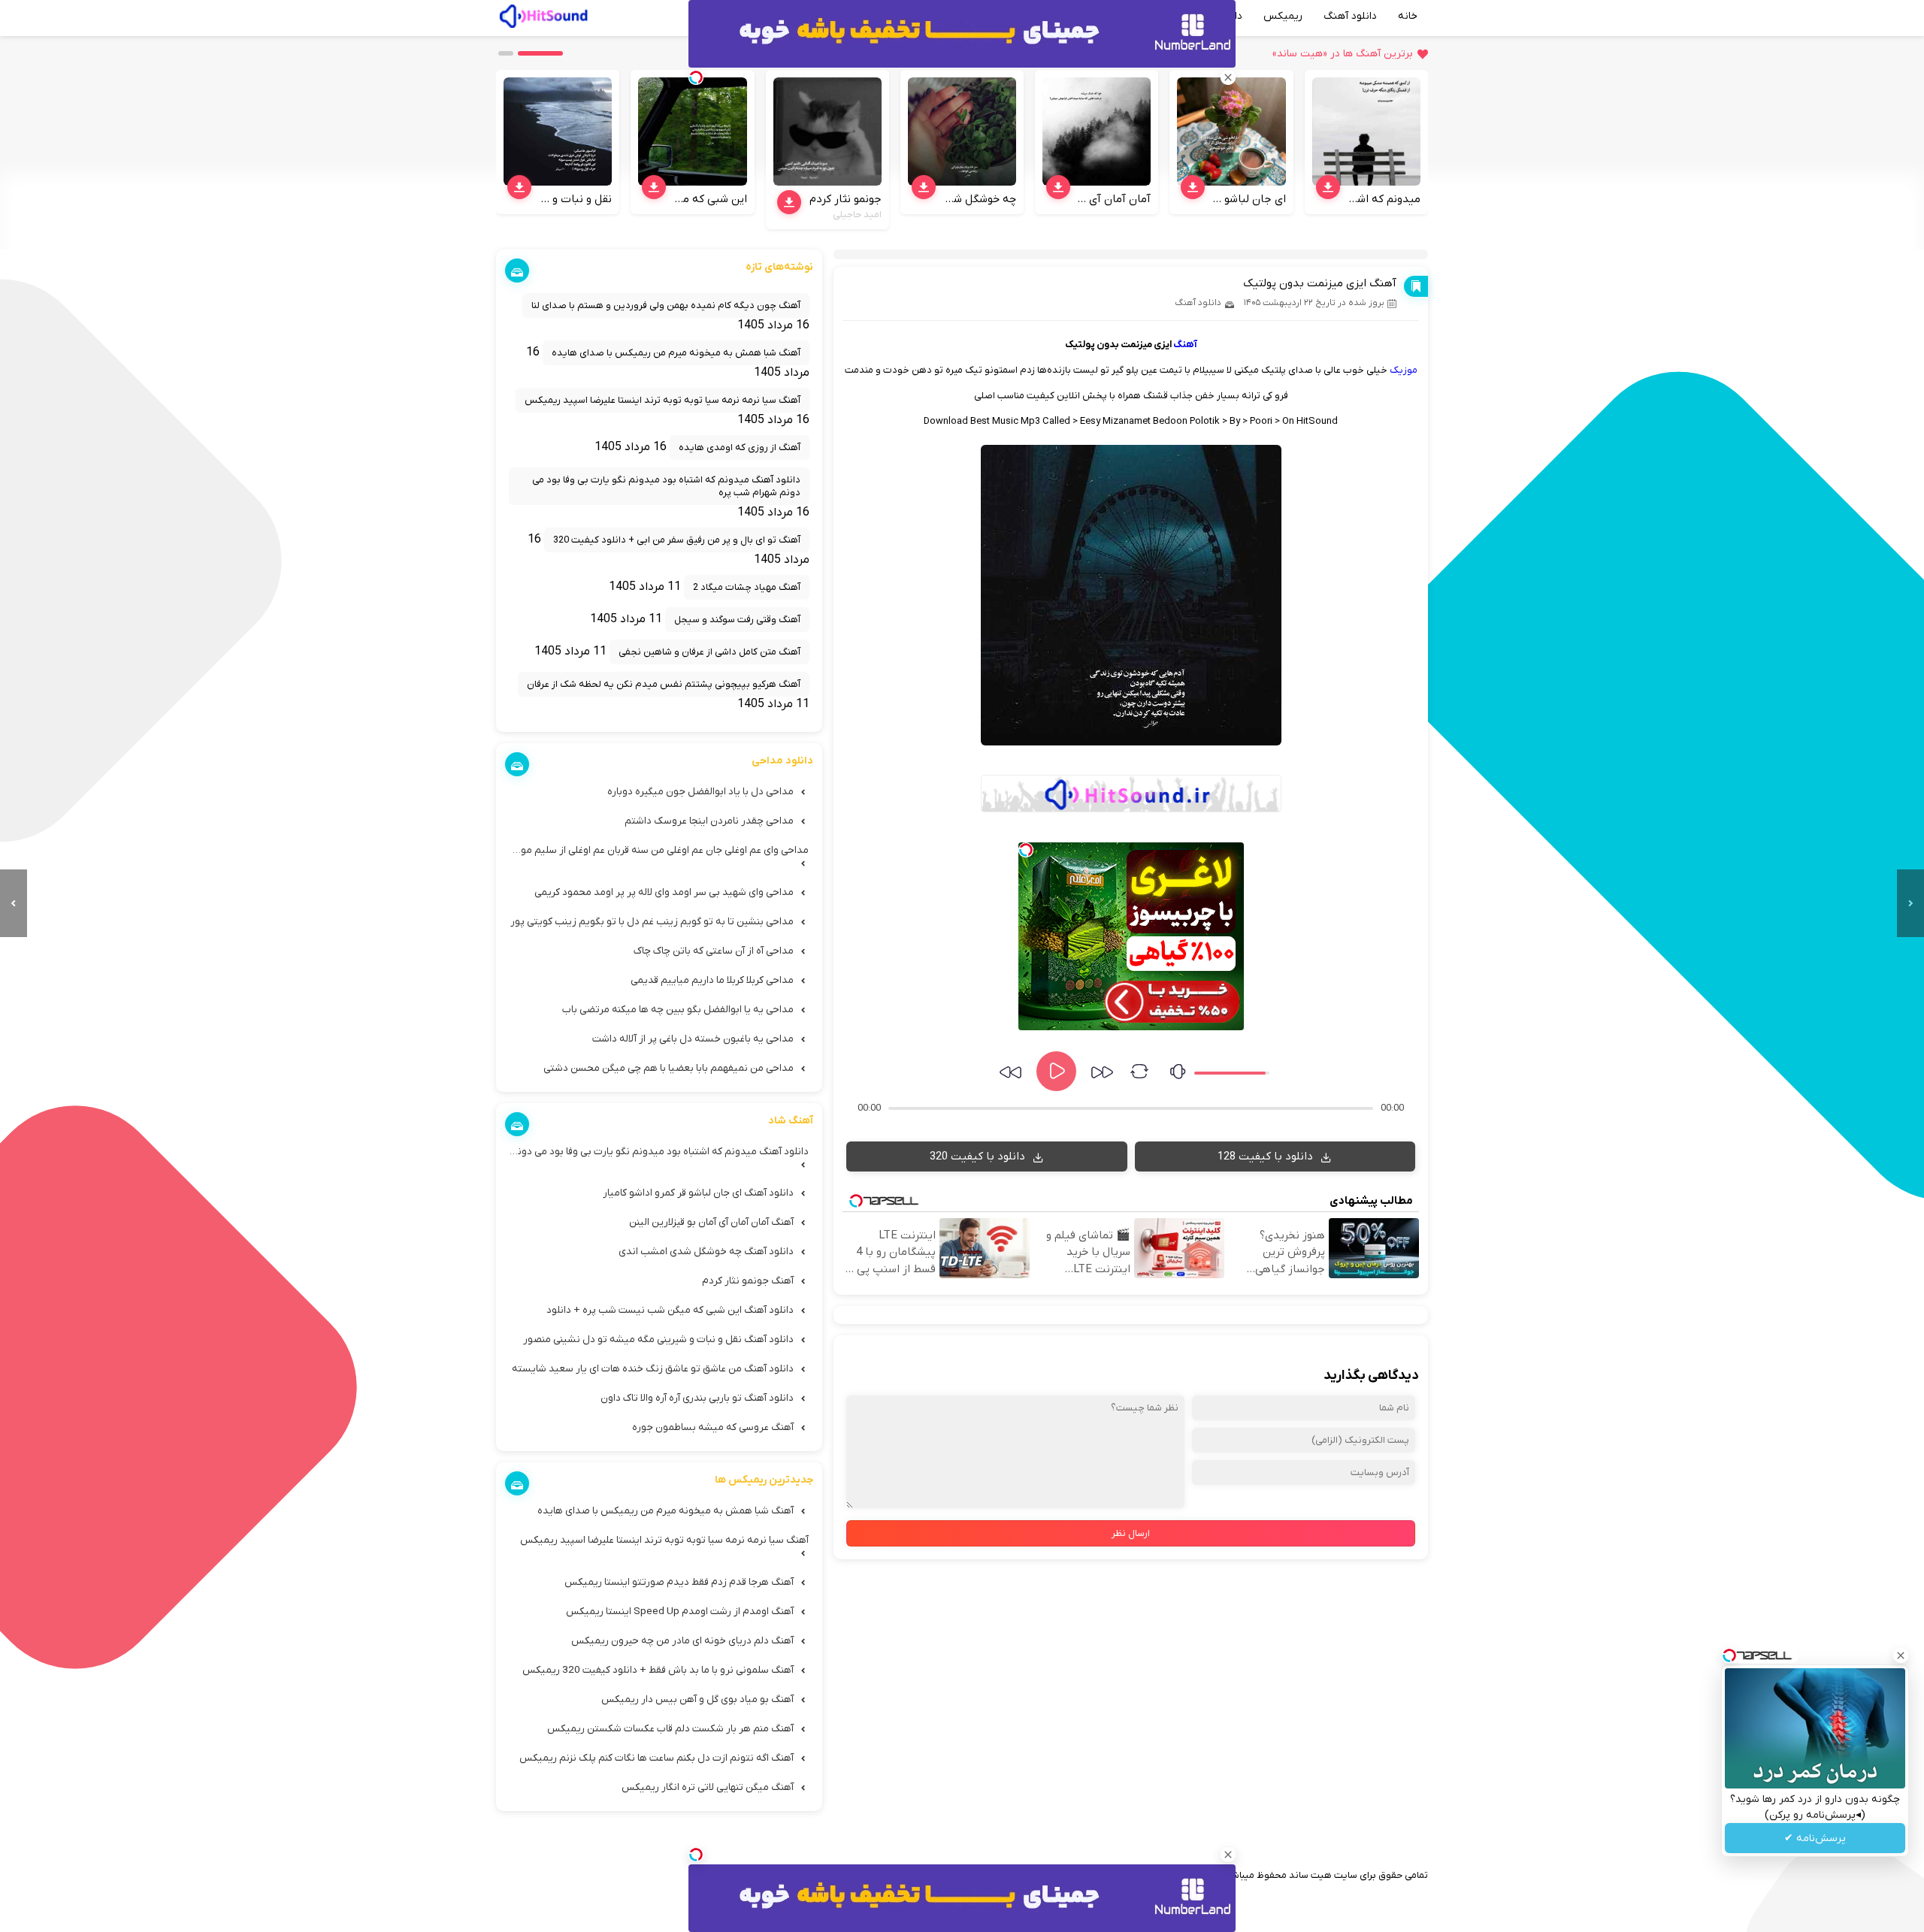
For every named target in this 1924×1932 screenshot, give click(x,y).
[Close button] (1901, 1655)
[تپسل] (1026, 850)
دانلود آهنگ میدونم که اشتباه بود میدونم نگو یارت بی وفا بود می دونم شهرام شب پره (666, 486)
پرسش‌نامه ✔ (1815, 1838)
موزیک (1404, 370)
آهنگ (1185, 345)
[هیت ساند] (543, 14)
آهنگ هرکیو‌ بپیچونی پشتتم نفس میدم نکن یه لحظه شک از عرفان (664, 684)
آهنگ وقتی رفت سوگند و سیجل (737, 620)
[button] (540, 53)
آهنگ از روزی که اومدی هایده (740, 447)
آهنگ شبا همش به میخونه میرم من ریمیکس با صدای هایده (676, 353)
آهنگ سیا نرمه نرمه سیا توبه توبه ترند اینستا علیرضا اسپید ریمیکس (663, 400)
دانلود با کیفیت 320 (979, 1156)
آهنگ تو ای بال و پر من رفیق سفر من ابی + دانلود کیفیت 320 (677, 540)
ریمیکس (1283, 16)
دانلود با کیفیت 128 (1267, 1156)
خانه (1408, 16)
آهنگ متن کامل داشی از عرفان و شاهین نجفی (709, 652)
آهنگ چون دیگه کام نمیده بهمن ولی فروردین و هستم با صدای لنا (666, 305)
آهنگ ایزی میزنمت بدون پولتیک (1320, 283)
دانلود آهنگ (1350, 16)
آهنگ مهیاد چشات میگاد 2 (747, 587)
